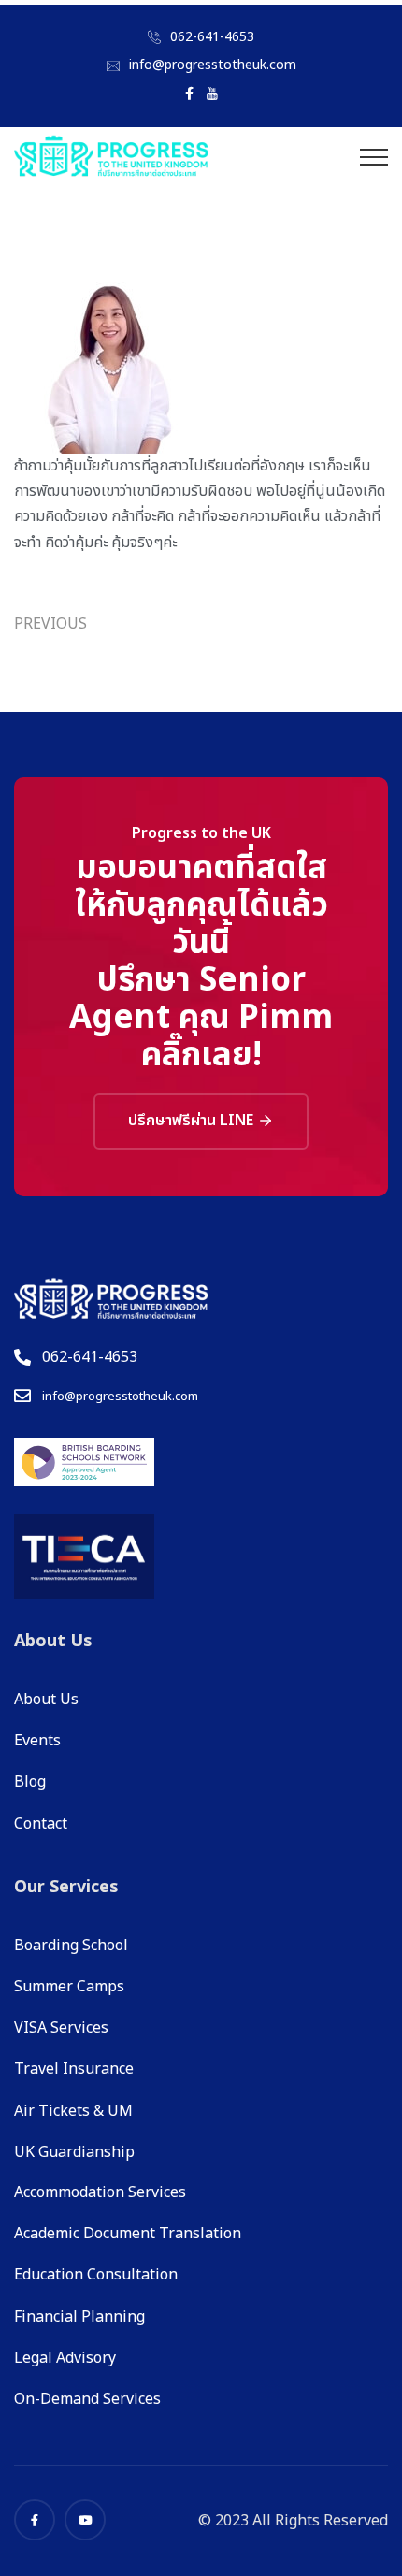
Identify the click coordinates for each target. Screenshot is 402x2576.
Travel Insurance (74, 2069)
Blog (30, 1782)
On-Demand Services (87, 2399)
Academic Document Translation (128, 2234)
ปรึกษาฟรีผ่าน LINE (193, 1121)
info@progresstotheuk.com (213, 65)
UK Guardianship (74, 2152)
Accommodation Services (100, 2192)
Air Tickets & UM (73, 2111)
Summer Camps (69, 1987)
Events (37, 1741)
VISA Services (61, 2028)
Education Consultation (96, 2275)
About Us (46, 1700)
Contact (41, 1824)
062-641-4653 (212, 37)
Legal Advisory (65, 2358)
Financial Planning (79, 2317)
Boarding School (71, 1946)
